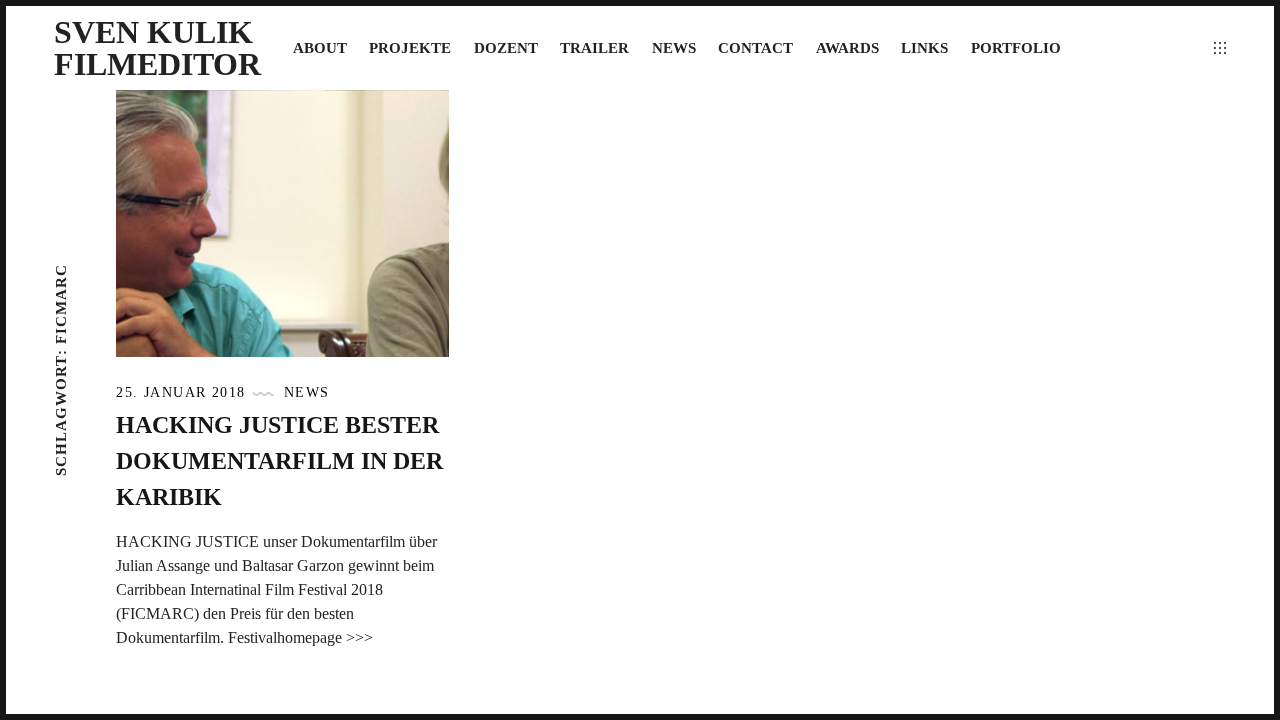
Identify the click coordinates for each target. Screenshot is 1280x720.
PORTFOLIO (1016, 48)
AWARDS (847, 48)
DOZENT (506, 48)
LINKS (924, 48)
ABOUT (320, 48)
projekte (410, 48)
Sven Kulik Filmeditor (157, 48)
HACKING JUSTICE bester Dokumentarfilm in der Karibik (279, 461)
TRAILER (594, 48)
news (674, 48)
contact (755, 48)
